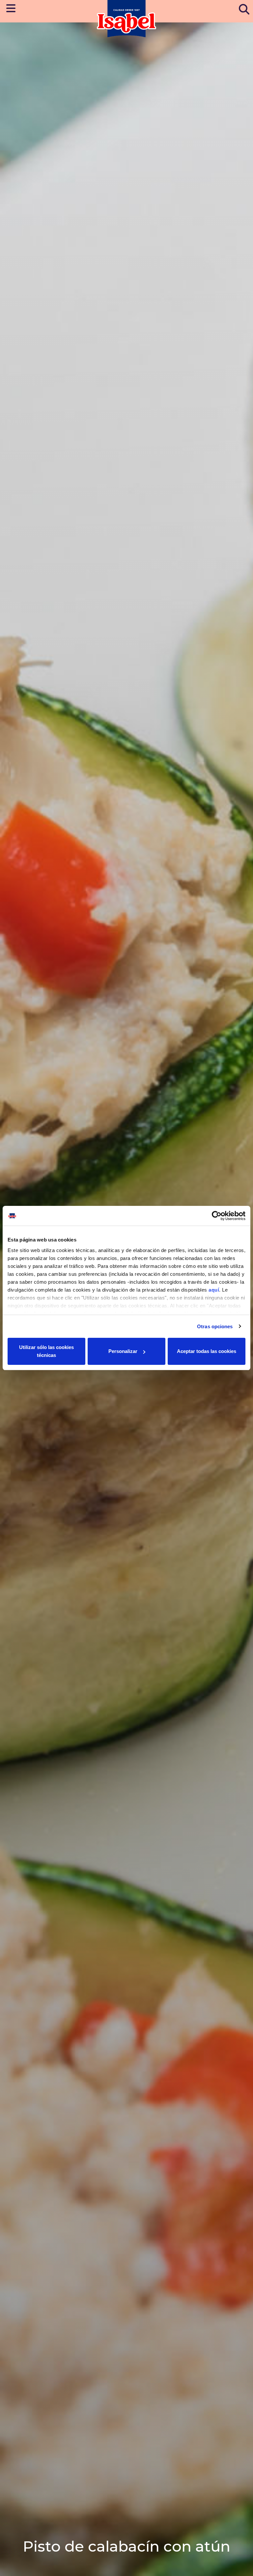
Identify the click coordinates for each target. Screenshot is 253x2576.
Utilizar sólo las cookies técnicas (46, 1351)
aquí (214, 1290)
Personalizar (123, 1351)
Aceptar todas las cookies (207, 1351)
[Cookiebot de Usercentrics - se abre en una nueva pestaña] (217, 1216)
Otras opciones (215, 1326)
